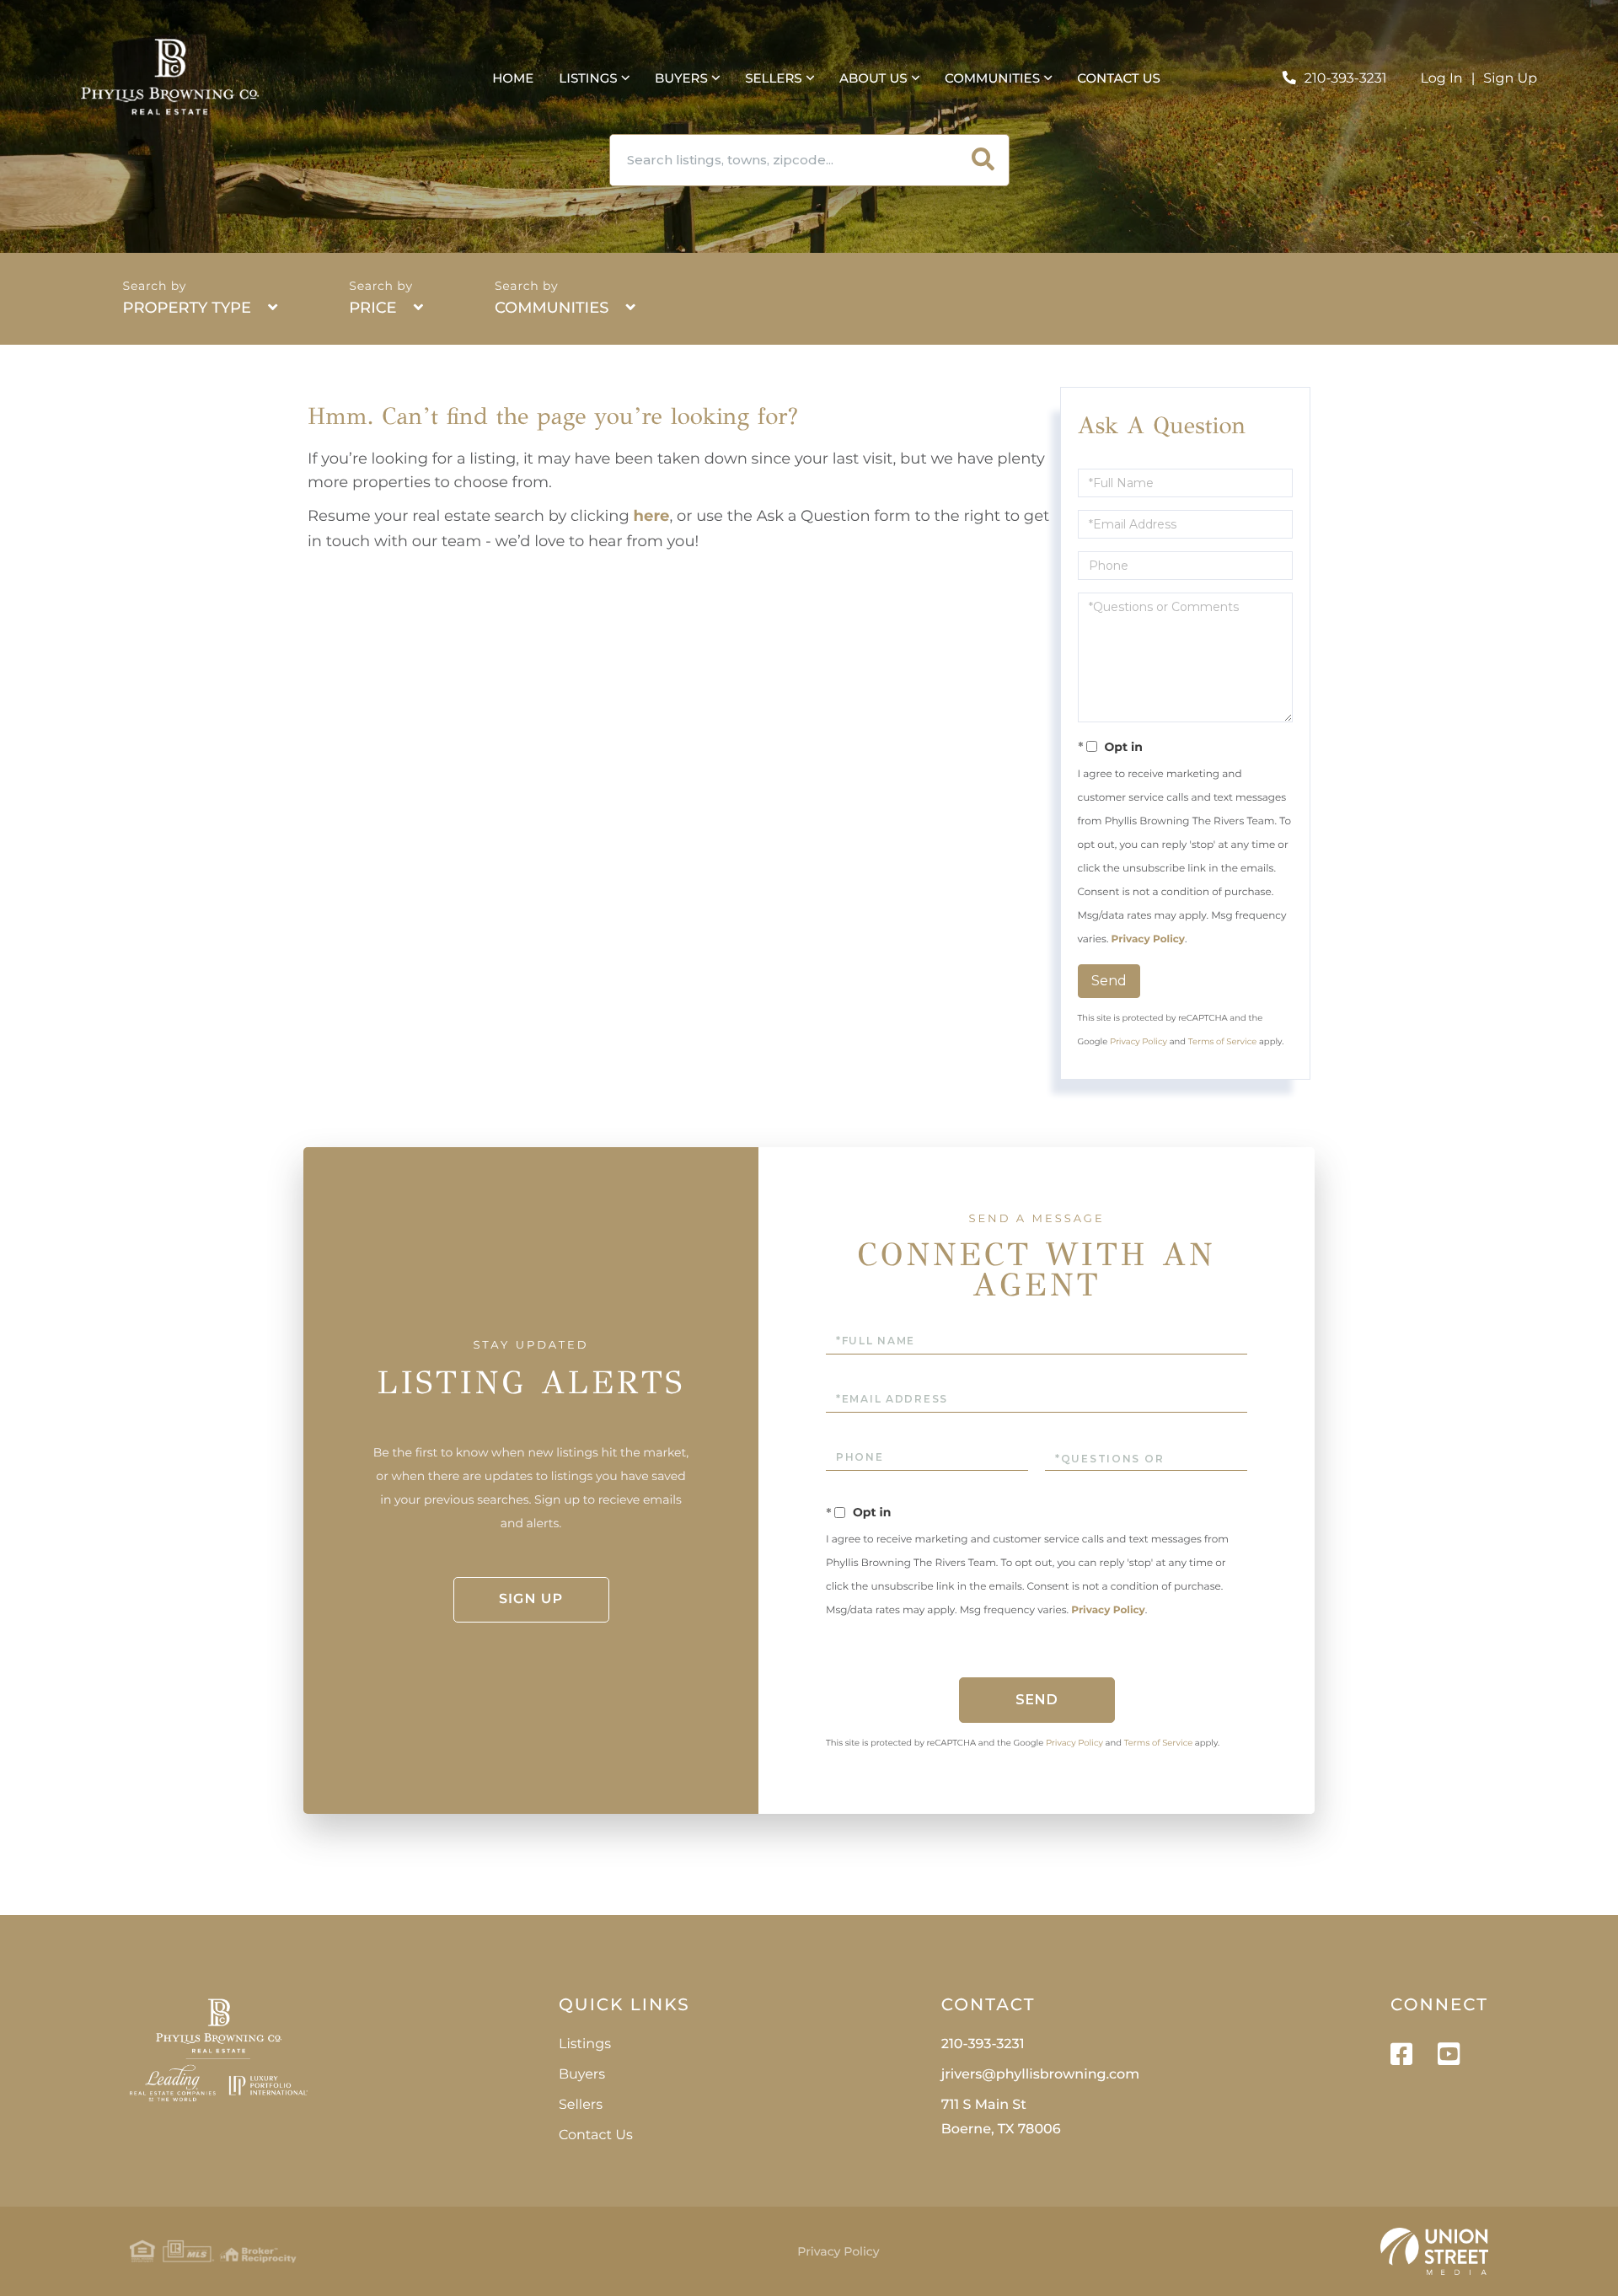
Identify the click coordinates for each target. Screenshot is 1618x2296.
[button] (983, 160)
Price (372, 308)
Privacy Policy (1148, 939)
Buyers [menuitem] (681, 78)
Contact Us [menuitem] (1119, 78)
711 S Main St (1001, 2117)
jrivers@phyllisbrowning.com (1040, 2075)
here (652, 516)
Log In (1442, 79)
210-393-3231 (1346, 79)
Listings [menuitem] (588, 78)
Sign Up (1510, 79)
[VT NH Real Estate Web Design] (1434, 2251)
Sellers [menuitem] (773, 78)
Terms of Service (1223, 1041)
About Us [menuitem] (873, 78)
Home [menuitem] (513, 78)
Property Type (187, 308)
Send (1109, 981)
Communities (552, 308)
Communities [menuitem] (992, 78)
